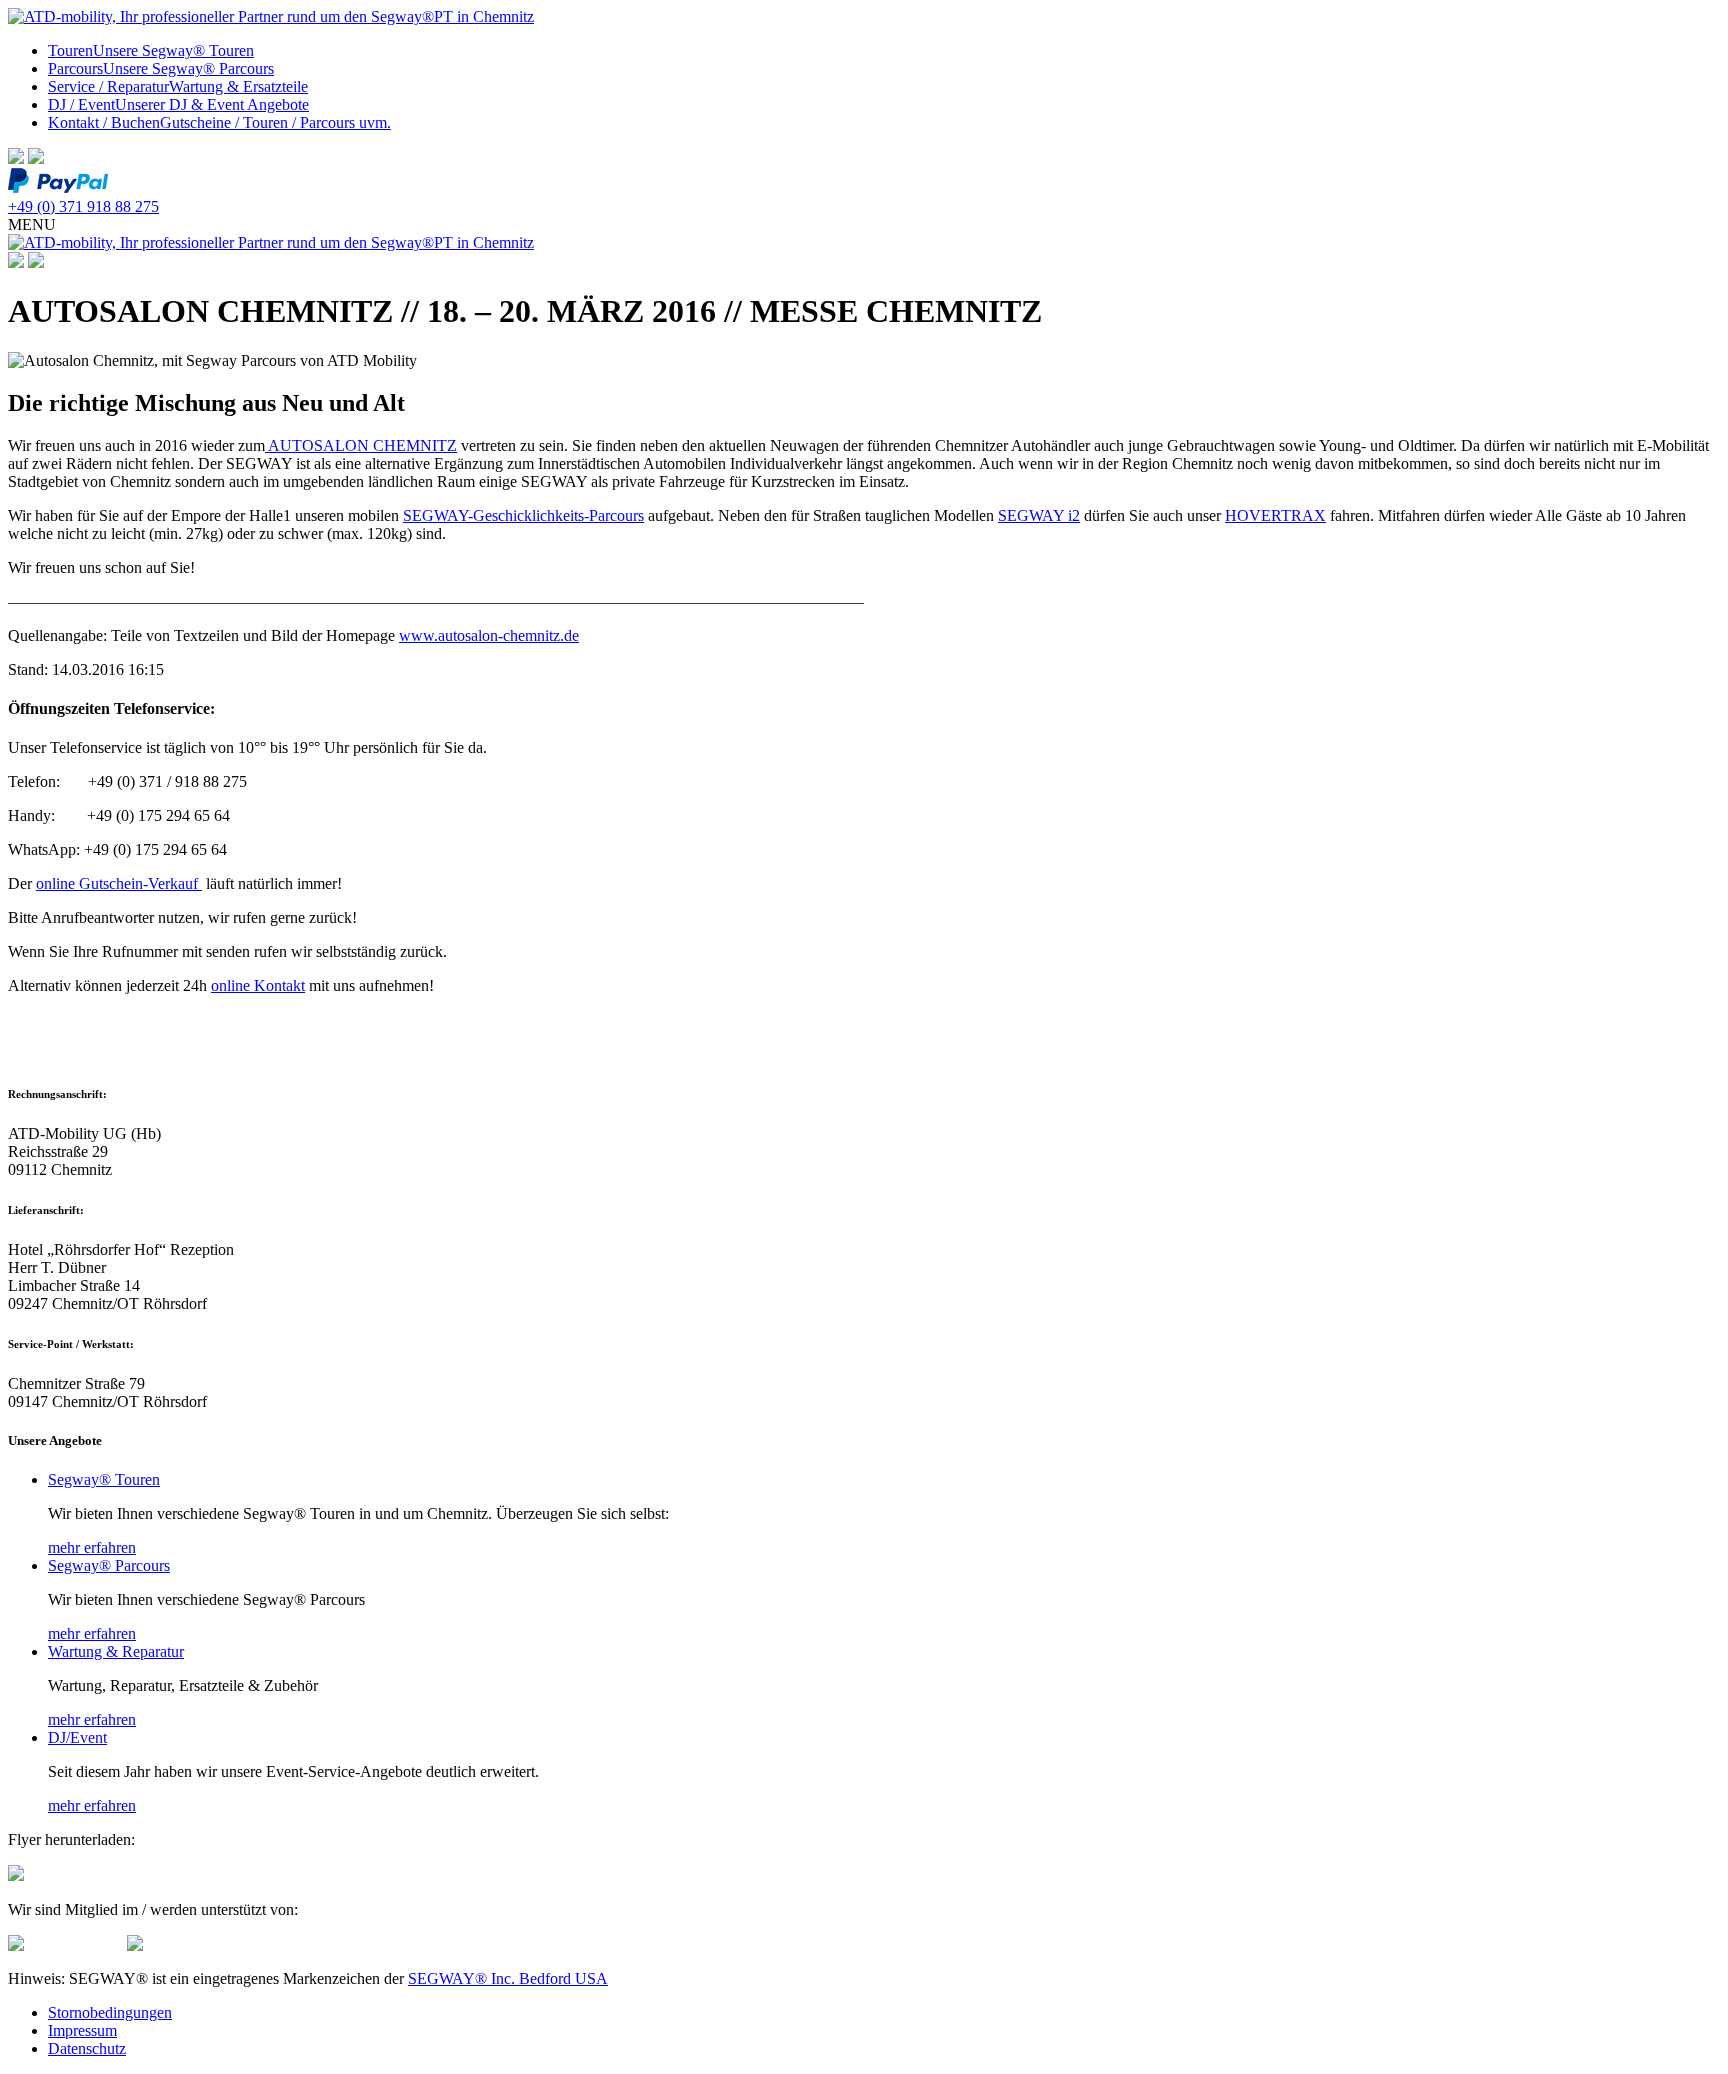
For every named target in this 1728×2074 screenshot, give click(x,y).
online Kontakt (258, 985)
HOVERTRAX (1275, 515)
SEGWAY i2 (1039, 515)
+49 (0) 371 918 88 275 (83, 206)
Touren (151, 50)
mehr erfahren (92, 1547)
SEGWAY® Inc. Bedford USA (508, 1978)
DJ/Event (77, 1737)
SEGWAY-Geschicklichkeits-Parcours (523, 515)
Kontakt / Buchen (219, 122)
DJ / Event (178, 104)
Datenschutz (87, 2048)
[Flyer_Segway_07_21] (16, 1875)
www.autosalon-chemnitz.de (489, 635)
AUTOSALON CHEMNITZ (361, 445)
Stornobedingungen (110, 2012)
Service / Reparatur (178, 86)
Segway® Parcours (109, 1565)
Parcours (161, 68)
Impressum (82, 2030)
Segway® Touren (104, 1479)
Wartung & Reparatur (116, 1651)
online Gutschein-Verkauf (119, 883)
